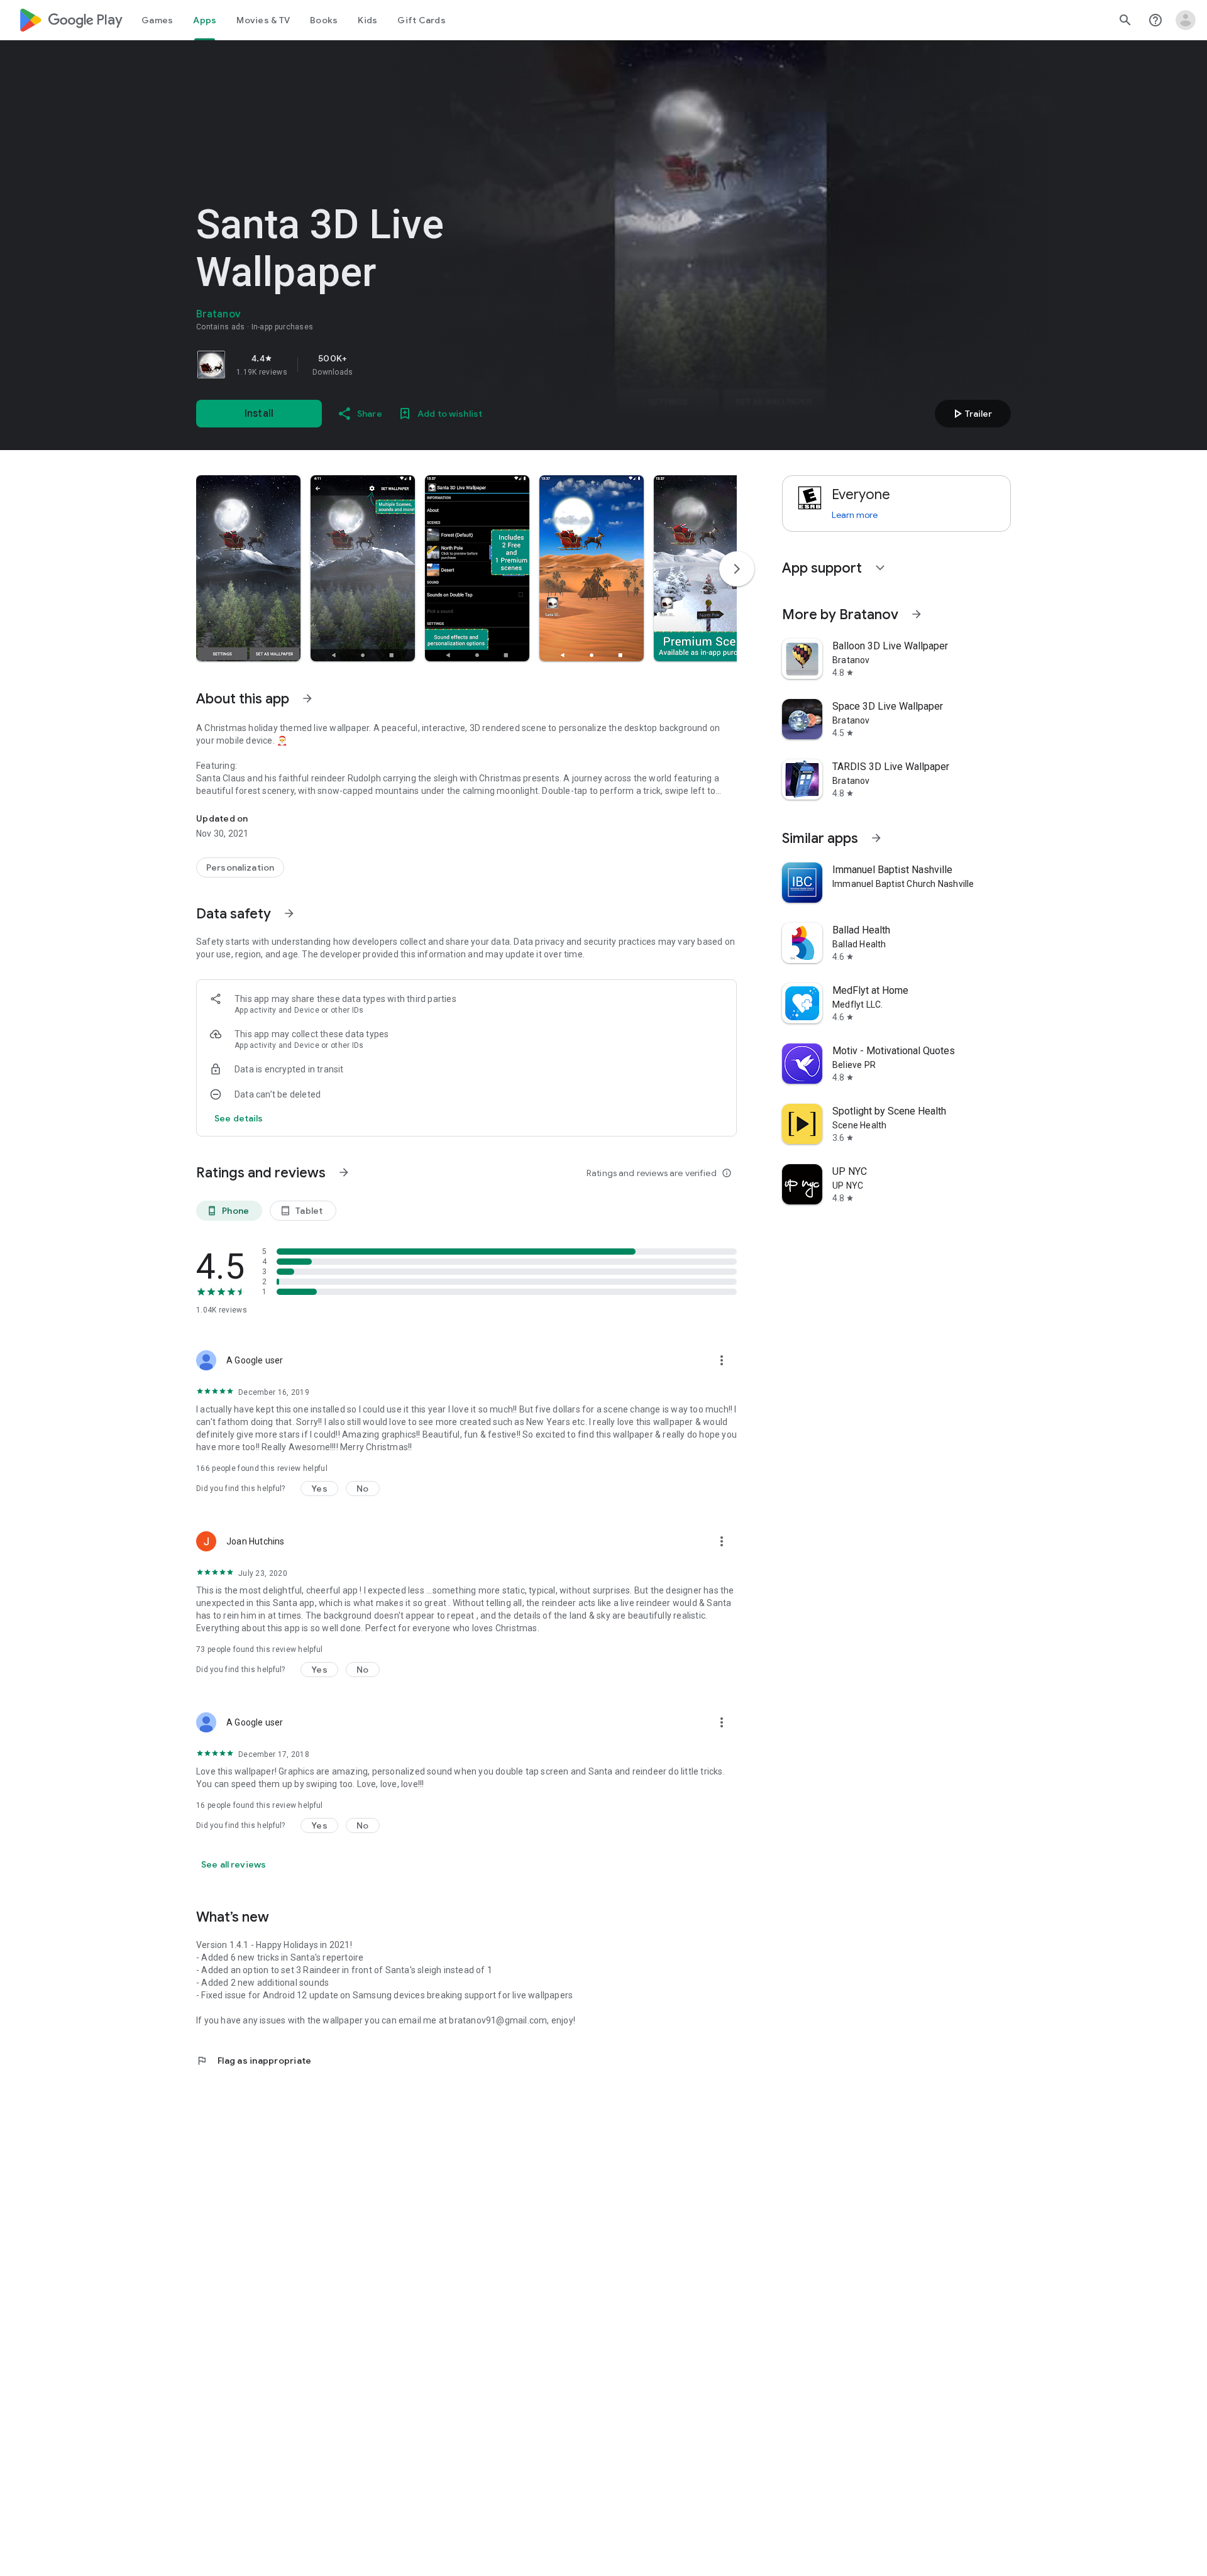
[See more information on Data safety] (289, 913)
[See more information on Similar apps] (876, 838)
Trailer (971, 414)
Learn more (855, 515)
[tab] (157, 20)
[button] (248, 568)
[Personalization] (240, 867)
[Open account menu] (1186, 20)
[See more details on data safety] (239, 1118)
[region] (372, 365)
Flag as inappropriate (254, 2061)
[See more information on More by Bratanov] (917, 614)
